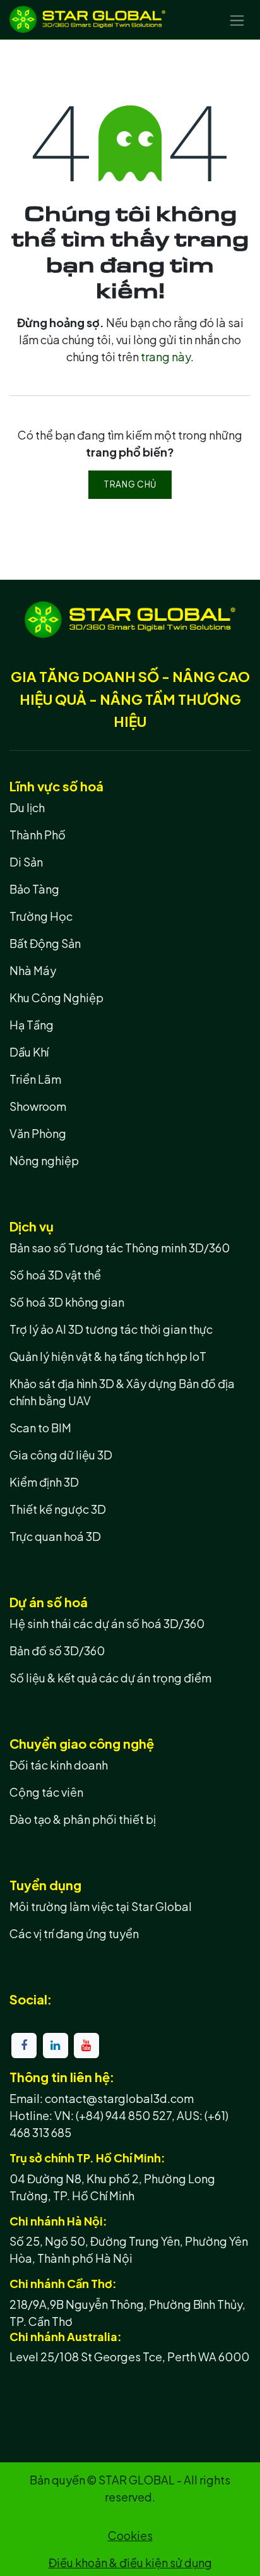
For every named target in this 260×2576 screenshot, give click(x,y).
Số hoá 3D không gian (67, 1302)
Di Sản (26, 862)
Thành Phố (38, 835)
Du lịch (27, 807)
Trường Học (41, 916)
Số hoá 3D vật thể (55, 1275)
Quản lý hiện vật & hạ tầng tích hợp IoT (108, 1356)
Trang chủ (130, 484)
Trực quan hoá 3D (55, 1536)
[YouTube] (86, 2046)
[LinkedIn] (56, 2046)
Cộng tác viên (46, 1792)
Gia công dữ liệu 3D (61, 1455)
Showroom (38, 1106)
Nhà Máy (33, 970)
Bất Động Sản (45, 943)
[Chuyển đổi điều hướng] (237, 20)
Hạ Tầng (32, 1025)
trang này (166, 356)
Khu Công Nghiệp (56, 997)
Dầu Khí (29, 1052)
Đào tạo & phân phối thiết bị (83, 1819)
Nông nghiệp (44, 1160)
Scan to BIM (40, 1428)
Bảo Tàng (34, 889)
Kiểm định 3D (44, 1482)
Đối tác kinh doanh (59, 1765)
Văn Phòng (38, 1133)
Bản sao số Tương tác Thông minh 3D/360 (120, 1248)
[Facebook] (24, 2046)
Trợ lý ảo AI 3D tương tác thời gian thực (111, 1329)
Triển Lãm (35, 1079)
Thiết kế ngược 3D (58, 1509)
